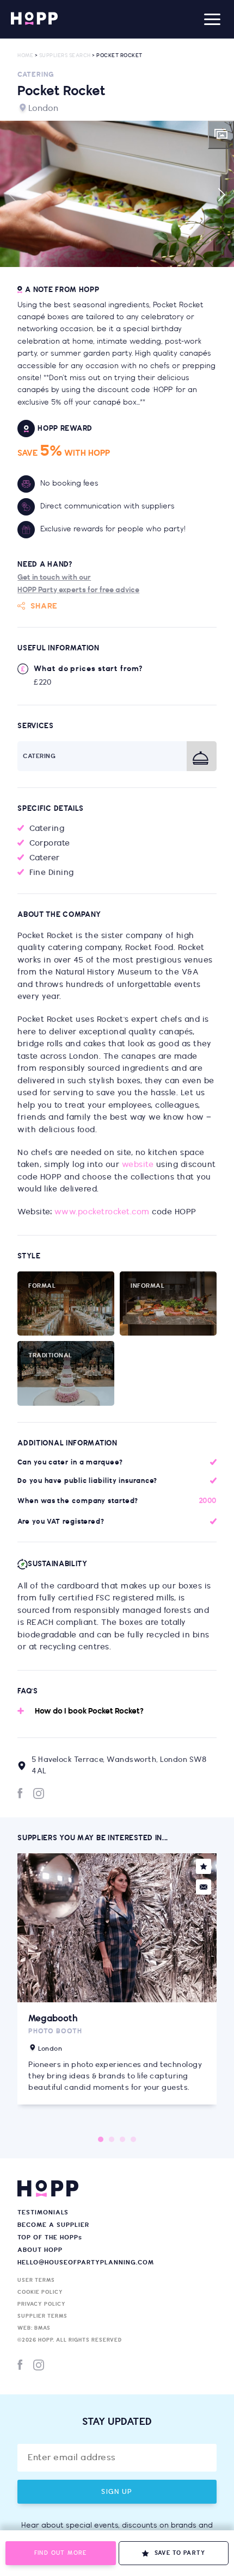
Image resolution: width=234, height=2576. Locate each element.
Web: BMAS (34, 2328)
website (138, 1165)
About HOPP (40, 2250)
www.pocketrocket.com (102, 1212)
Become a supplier (53, 2225)
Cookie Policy (40, 2292)
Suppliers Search (65, 56)
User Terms (36, 2280)
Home (25, 56)
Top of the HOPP (50, 2237)
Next (221, 195)
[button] (117, 194)
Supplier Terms (42, 2316)
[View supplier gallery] (221, 135)
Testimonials (43, 2212)
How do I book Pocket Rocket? (89, 1711)
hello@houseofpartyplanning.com (86, 2262)
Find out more (61, 2553)
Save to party (180, 2553)
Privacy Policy (42, 2304)
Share (44, 606)
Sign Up (117, 2492)
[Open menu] (212, 19)
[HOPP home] (34, 19)
